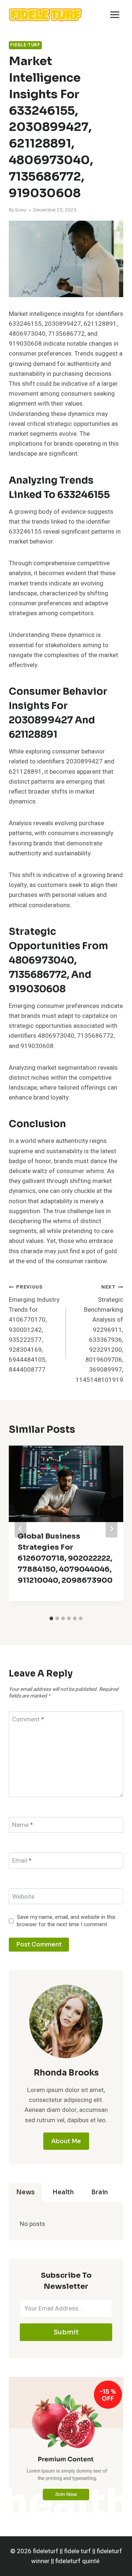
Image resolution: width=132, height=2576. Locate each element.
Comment (28, 1720)
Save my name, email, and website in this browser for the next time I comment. (66, 1921)
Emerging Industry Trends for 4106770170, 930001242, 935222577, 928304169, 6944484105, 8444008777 (34, 1329)
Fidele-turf (25, 45)
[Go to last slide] (21, 1529)
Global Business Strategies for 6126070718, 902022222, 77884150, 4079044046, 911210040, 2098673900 (65, 1558)
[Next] (111, 1529)
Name (23, 1825)
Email (22, 1861)
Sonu (21, 210)
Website (23, 1897)
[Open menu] (115, 15)
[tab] (51, 1618)
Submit (66, 2332)
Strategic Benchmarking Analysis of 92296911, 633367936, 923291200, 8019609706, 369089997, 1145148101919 (99, 1334)
